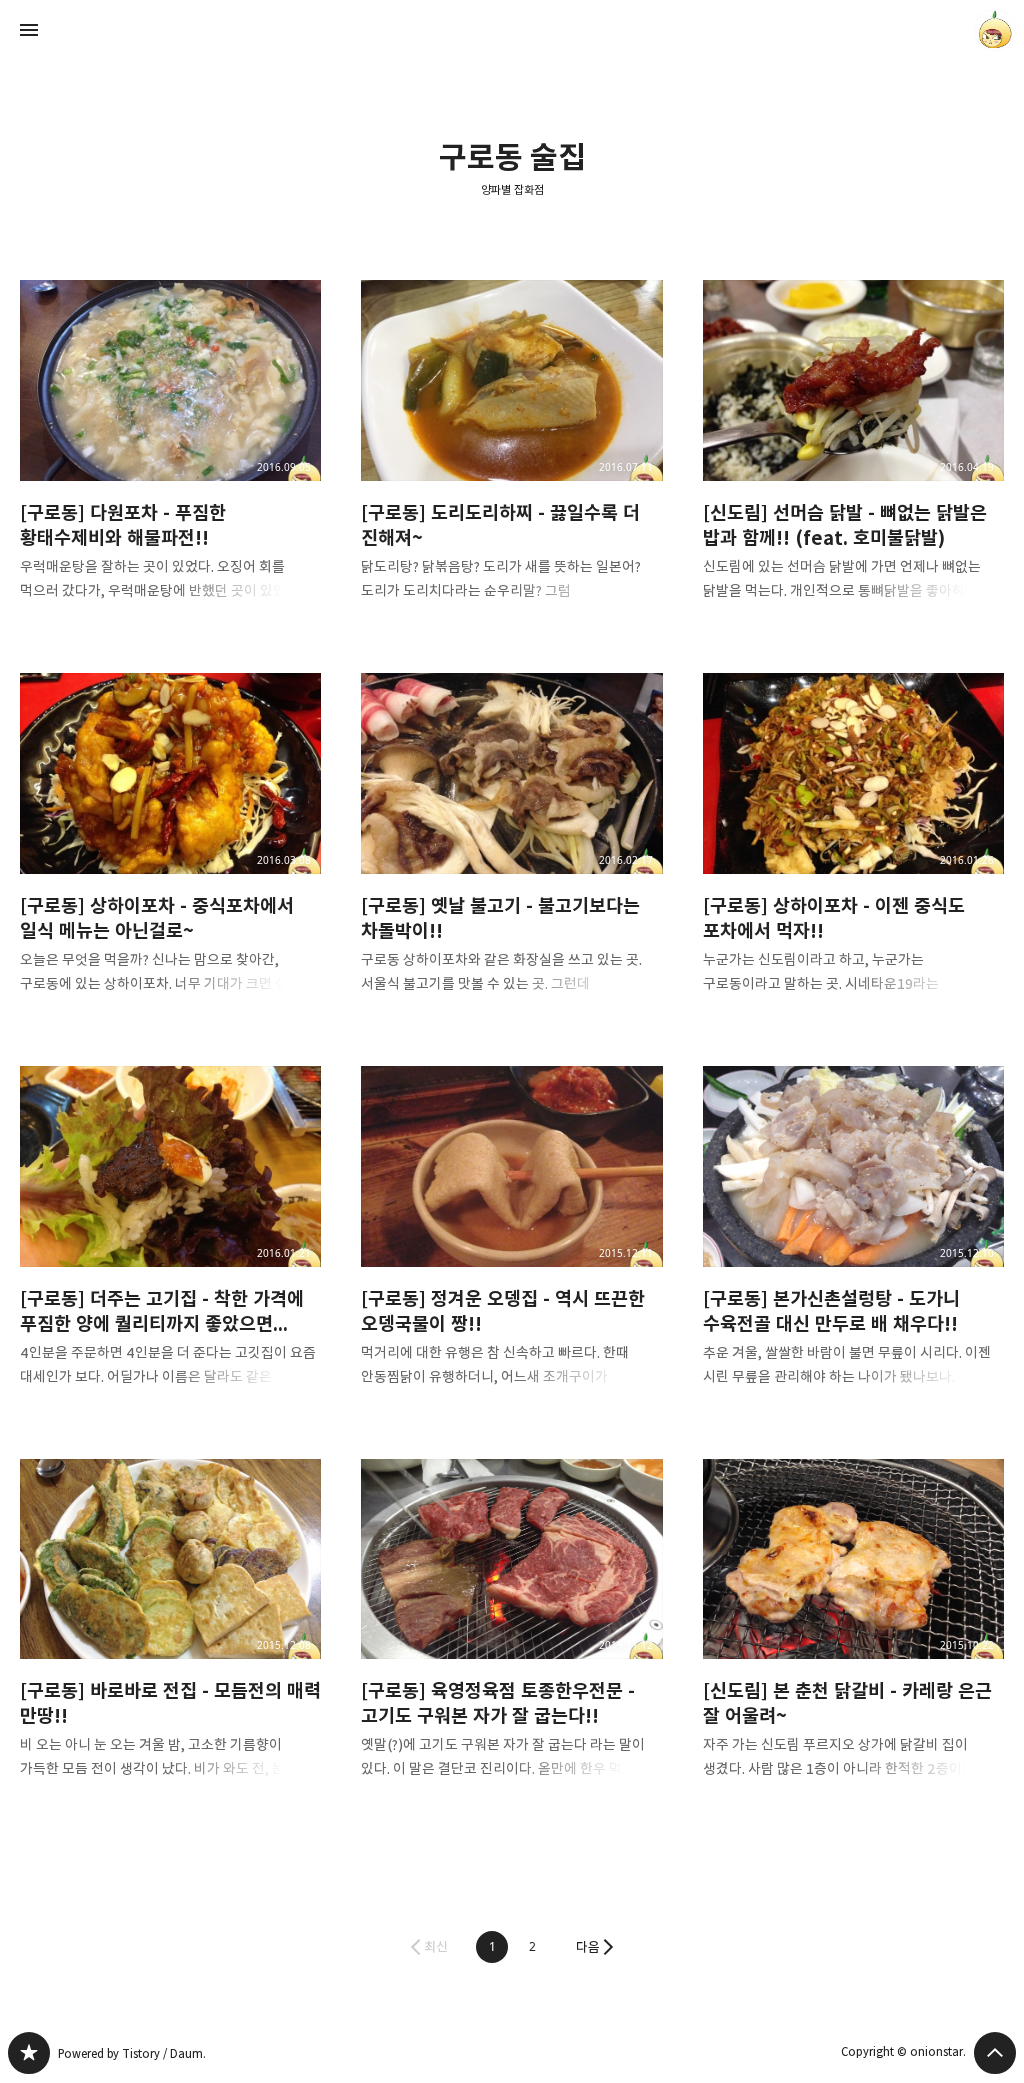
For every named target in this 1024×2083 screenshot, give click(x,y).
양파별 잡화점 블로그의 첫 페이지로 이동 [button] (512, 30)
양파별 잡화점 (512, 190)
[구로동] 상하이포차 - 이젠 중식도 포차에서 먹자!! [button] (853, 849)
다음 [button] (588, 1947)
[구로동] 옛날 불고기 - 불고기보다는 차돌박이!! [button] (511, 849)
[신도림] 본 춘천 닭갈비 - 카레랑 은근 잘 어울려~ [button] (853, 1635)
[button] (492, 1947)
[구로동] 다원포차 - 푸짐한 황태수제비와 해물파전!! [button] (170, 456)
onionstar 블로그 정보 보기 (995, 30)
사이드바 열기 (29, 30)
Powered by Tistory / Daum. (132, 2053)
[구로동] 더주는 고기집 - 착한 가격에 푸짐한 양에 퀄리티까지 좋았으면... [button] (170, 1242)
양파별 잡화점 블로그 (29, 2053)
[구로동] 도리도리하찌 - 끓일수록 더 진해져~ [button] (511, 456)
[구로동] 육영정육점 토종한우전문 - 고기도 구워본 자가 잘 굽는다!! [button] (511, 1635)
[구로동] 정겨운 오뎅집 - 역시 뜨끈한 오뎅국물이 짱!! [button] (511, 1242)
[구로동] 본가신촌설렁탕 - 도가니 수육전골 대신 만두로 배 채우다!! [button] (853, 1242)
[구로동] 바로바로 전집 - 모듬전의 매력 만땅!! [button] (170, 1635)
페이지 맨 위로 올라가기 (995, 2053)
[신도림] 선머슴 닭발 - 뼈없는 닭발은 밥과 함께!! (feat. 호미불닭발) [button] (853, 456)
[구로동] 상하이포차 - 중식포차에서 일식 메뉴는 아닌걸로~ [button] (170, 849)
